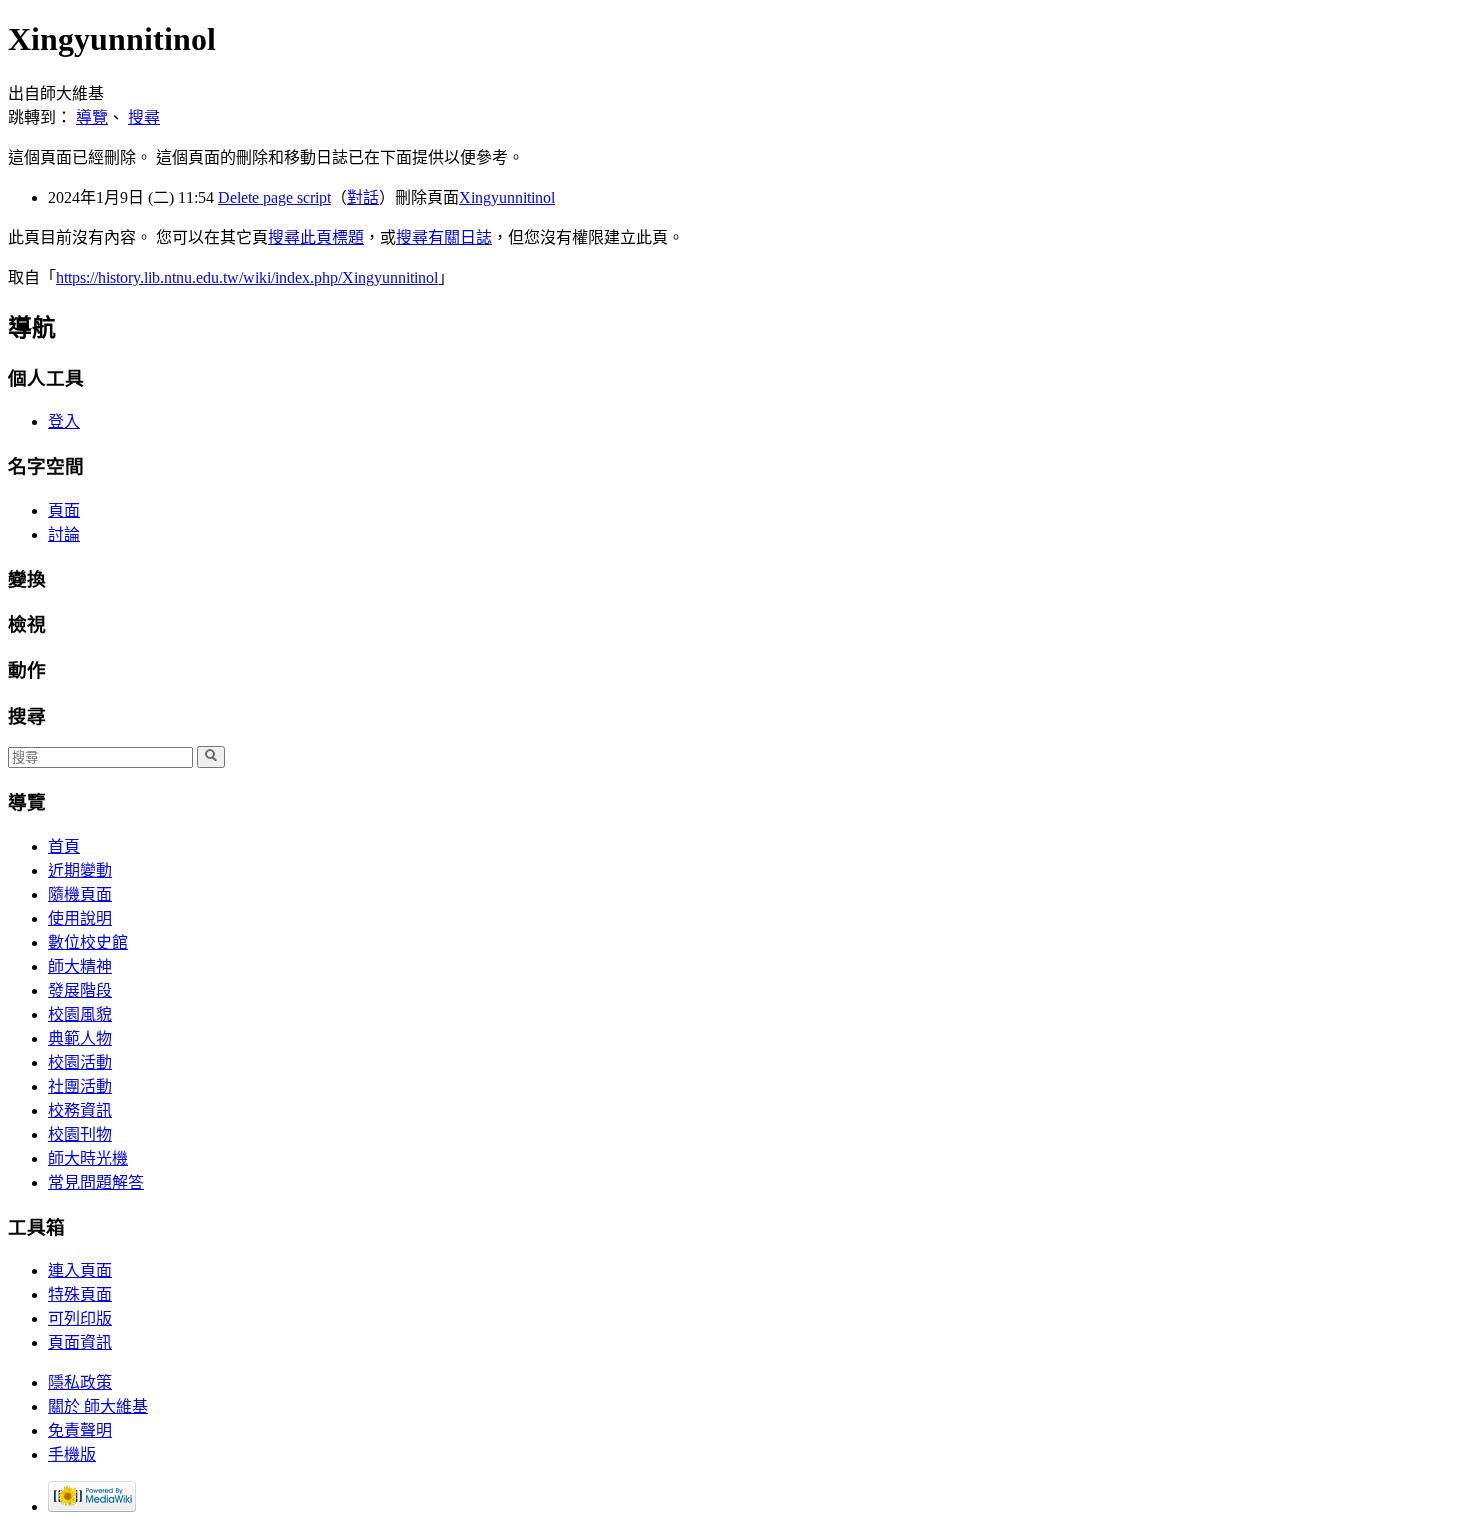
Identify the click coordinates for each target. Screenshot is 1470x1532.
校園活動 (80, 1062)
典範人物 (80, 1038)
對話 (363, 197)
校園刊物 (80, 1134)
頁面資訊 (80, 1342)
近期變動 (80, 870)
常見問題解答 (96, 1182)
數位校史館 (88, 942)
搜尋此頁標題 (316, 237)
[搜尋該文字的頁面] (211, 757)
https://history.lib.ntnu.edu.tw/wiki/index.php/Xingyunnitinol (247, 277)
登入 (64, 421)
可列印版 (80, 1318)
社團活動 (80, 1086)
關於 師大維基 (98, 1406)
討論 (64, 534)
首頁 (64, 846)
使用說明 (80, 918)
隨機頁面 (80, 894)
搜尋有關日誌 (444, 237)
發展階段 (80, 990)
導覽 (92, 117)
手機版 (72, 1454)
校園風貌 (80, 1014)
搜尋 (144, 117)
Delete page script (274, 197)
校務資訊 (80, 1110)
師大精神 (80, 966)
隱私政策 (80, 1382)
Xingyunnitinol (507, 197)
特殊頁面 (80, 1294)
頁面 (64, 510)
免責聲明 (80, 1430)
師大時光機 (88, 1158)
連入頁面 (80, 1270)
